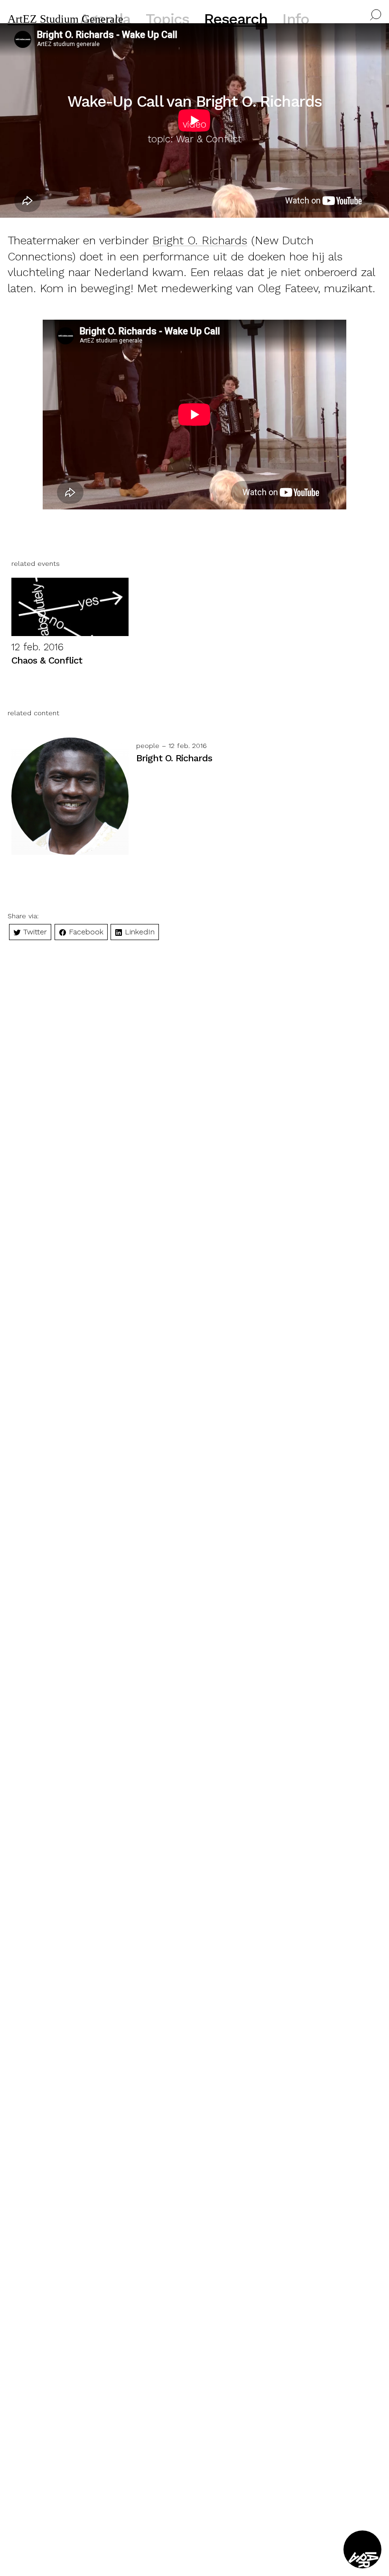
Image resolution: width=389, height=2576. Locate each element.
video (194, 124)
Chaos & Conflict (47, 660)
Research (236, 19)
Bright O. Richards (200, 240)
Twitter (34, 932)
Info (296, 19)
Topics (167, 19)
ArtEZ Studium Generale (65, 19)
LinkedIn (139, 932)
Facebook (85, 932)
